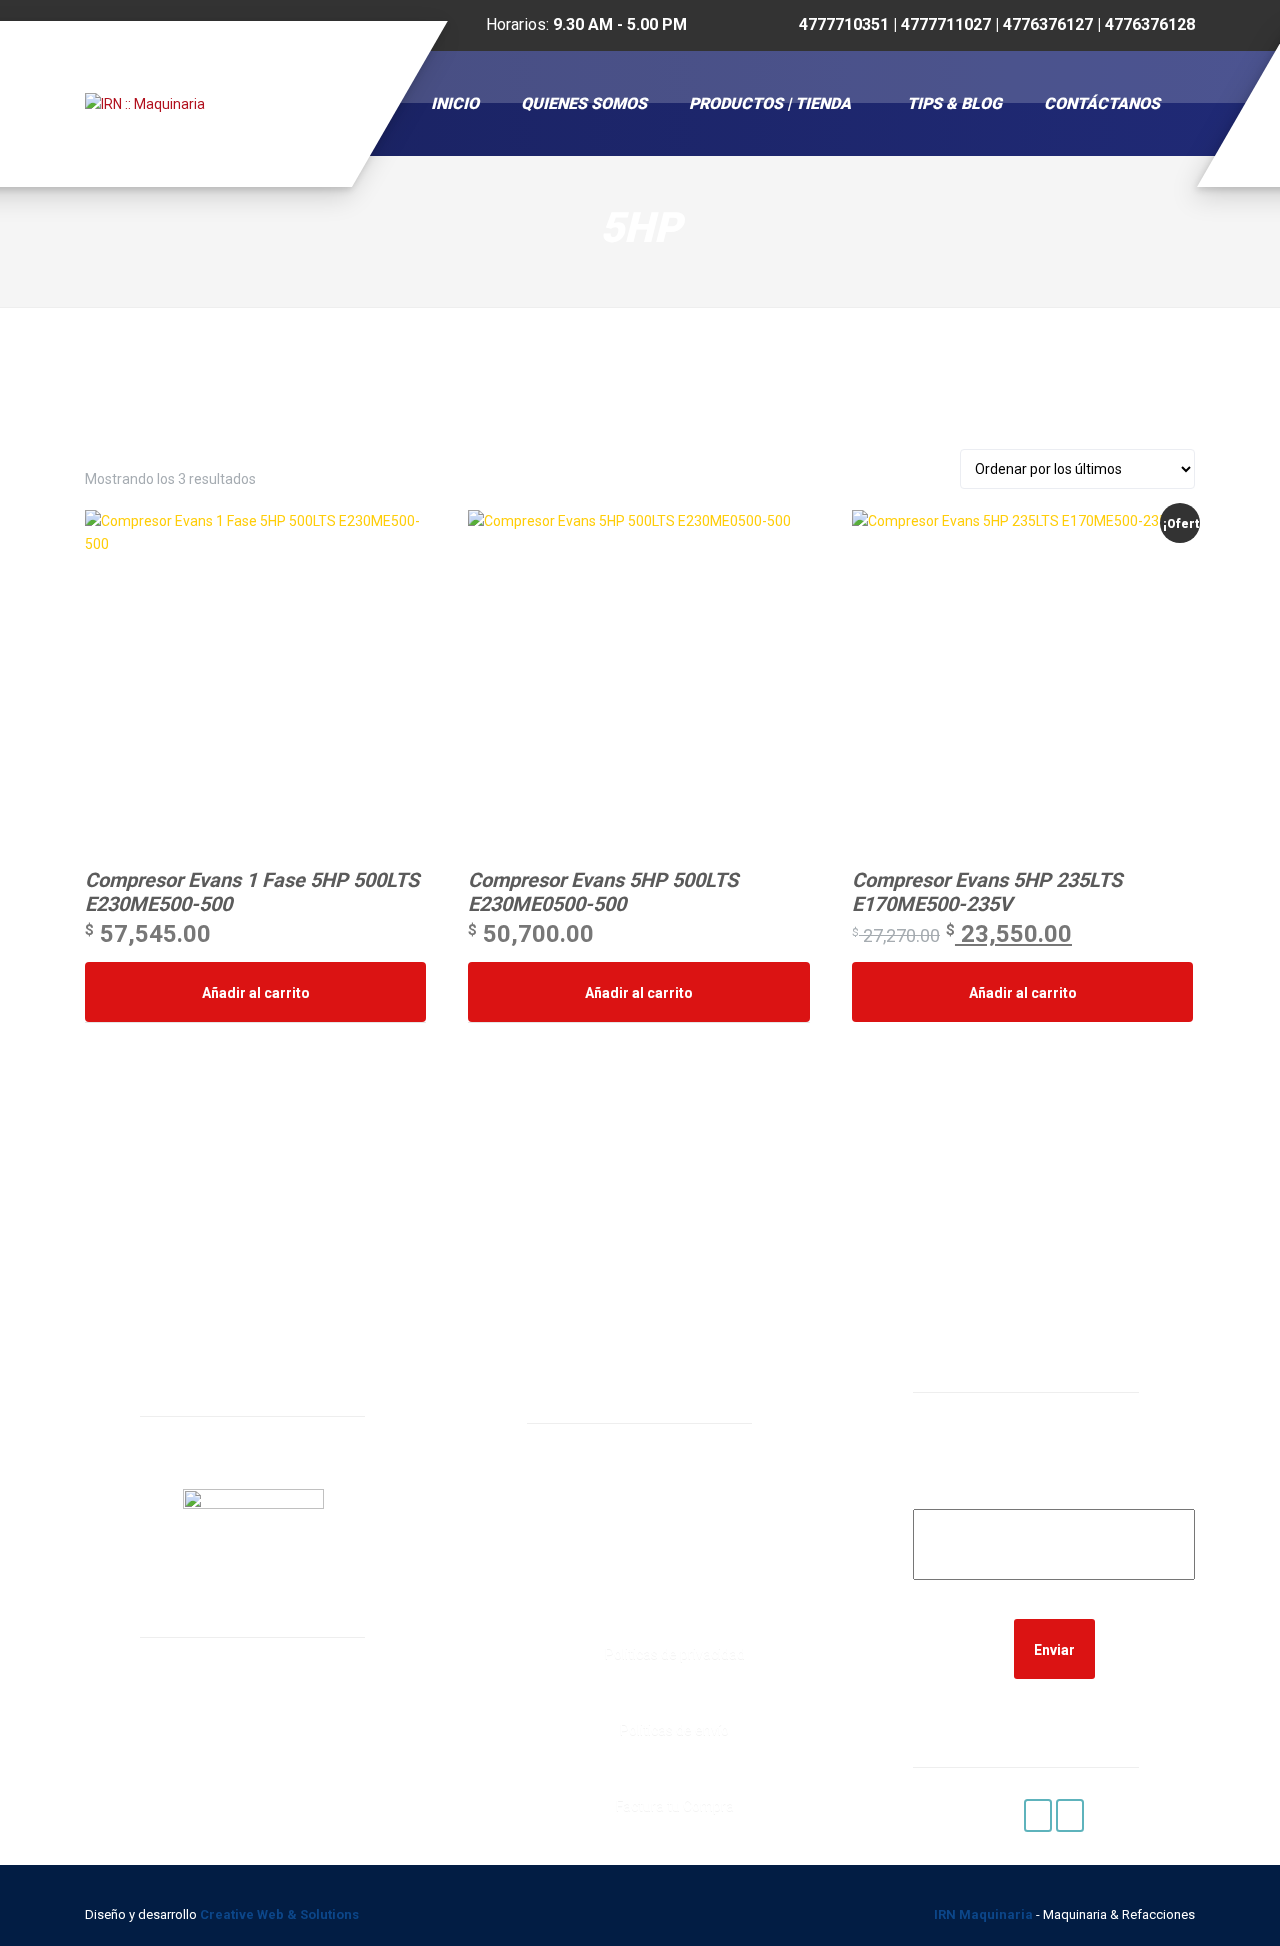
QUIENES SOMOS (584, 103)
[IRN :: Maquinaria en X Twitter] (1070, 1815)
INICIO (455, 103)
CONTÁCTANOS (1102, 103)
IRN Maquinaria (983, 1914)
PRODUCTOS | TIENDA (770, 103)
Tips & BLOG (954, 103)
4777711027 (620, 1537)
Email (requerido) (1054, 1495)
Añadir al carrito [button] (256, 993)
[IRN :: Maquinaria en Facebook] (1038, 1815)
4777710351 (620, 1511)
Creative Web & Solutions (281, 1914)
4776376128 (620, 1588)
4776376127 (620, 1562)
